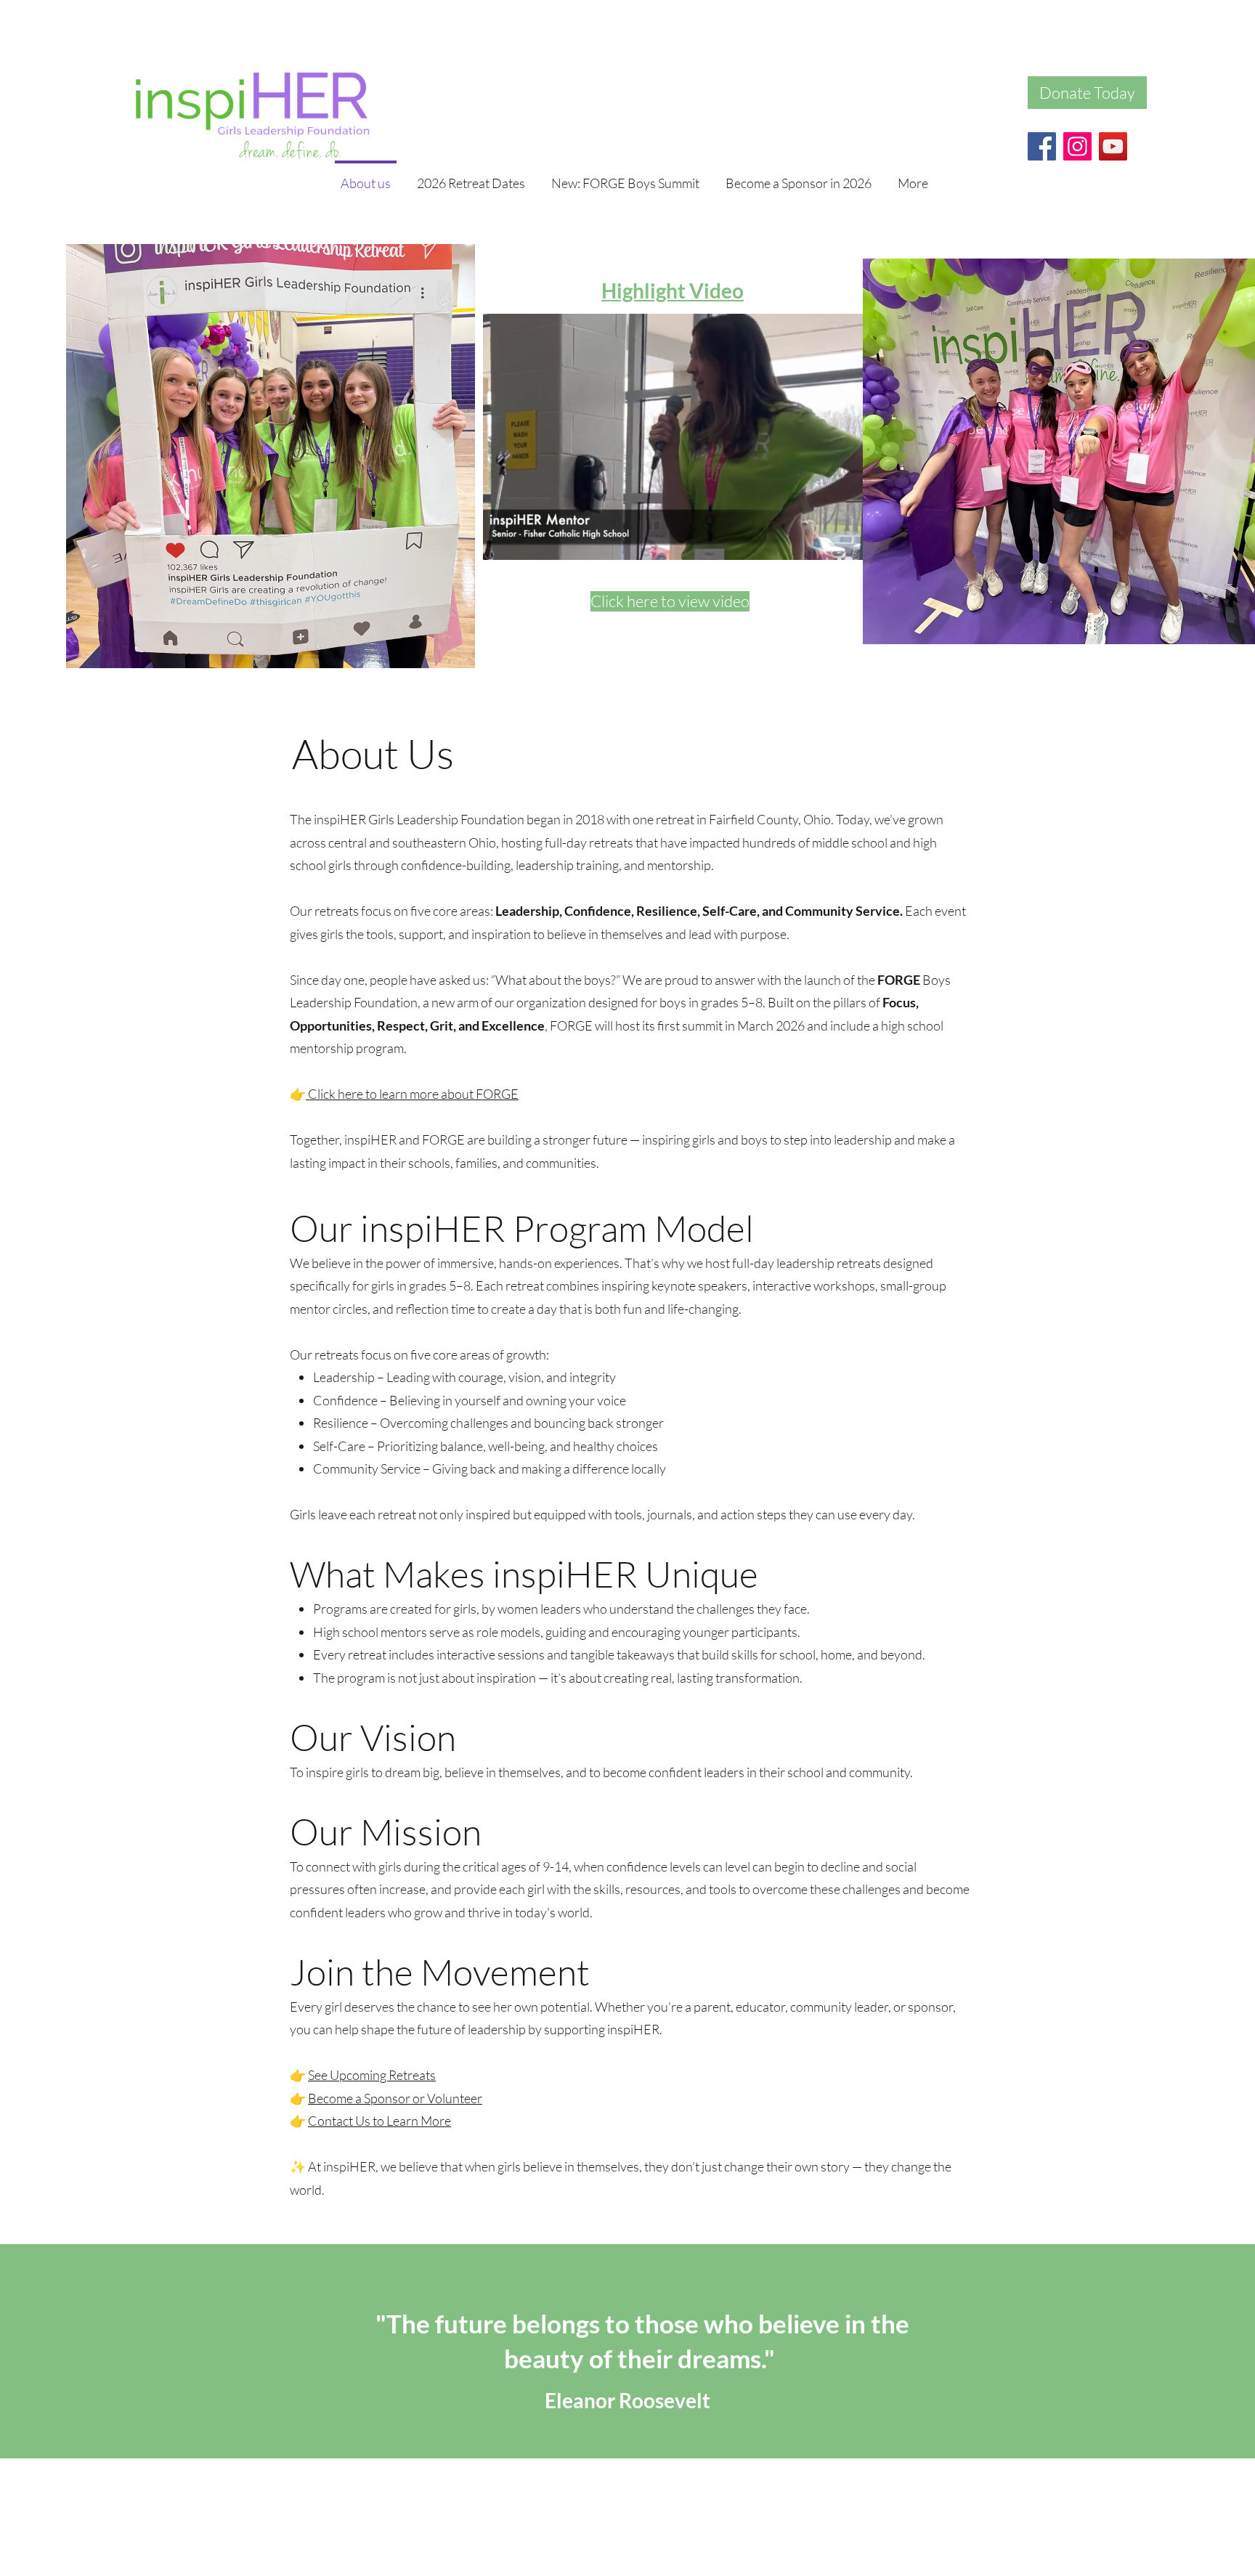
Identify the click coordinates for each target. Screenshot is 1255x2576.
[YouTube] (1113, 146)
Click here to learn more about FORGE (412, 1094)
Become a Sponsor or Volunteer (395, 2098)
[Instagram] (1077, 146)
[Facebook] (1042, 146)
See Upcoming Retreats (372, 2075)
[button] (857, 544)
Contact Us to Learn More (379, 2121)
